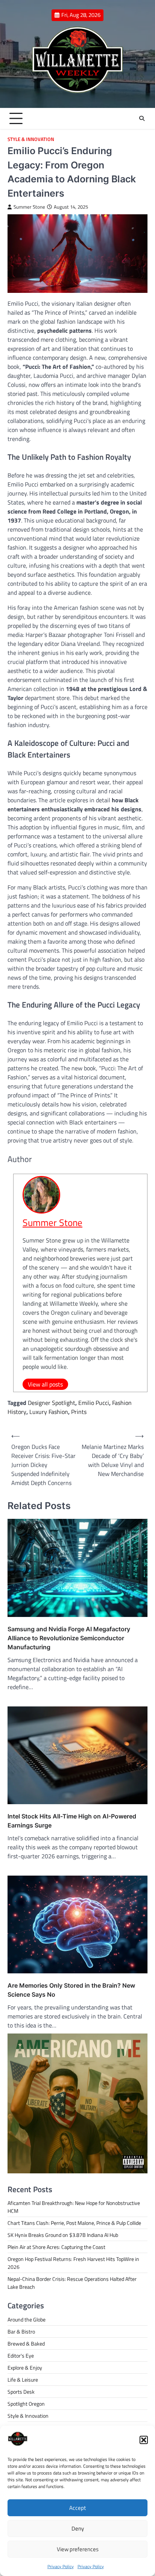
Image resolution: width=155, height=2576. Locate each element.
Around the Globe (27, 2319)
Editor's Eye (21, 2356)
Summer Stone (29, 207)
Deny (78, 2528)
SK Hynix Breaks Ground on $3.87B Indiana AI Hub (63, 2235)
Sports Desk (21, 2392)
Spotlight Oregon (26, 2404)
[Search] (142, 118)
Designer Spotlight (52, 1403)
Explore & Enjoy (25, 2368)
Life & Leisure (23, 2380)
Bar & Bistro (21, 2331)
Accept (77, 2508)
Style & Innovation (31, 139)
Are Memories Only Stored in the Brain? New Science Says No (71, 1990)
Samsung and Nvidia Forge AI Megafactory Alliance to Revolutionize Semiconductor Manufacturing (69, 1638)
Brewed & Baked (26, 2343)
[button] (144, 2440)
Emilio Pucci (94, 1403)
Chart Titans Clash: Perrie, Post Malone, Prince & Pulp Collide (74, 2223)
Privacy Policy (61, 2566)
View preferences (78, 2549)
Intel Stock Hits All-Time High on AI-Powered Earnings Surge (72, 1821)
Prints (79, 1412)
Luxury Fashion (49, 1412)
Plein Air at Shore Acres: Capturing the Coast (56, 2247)
